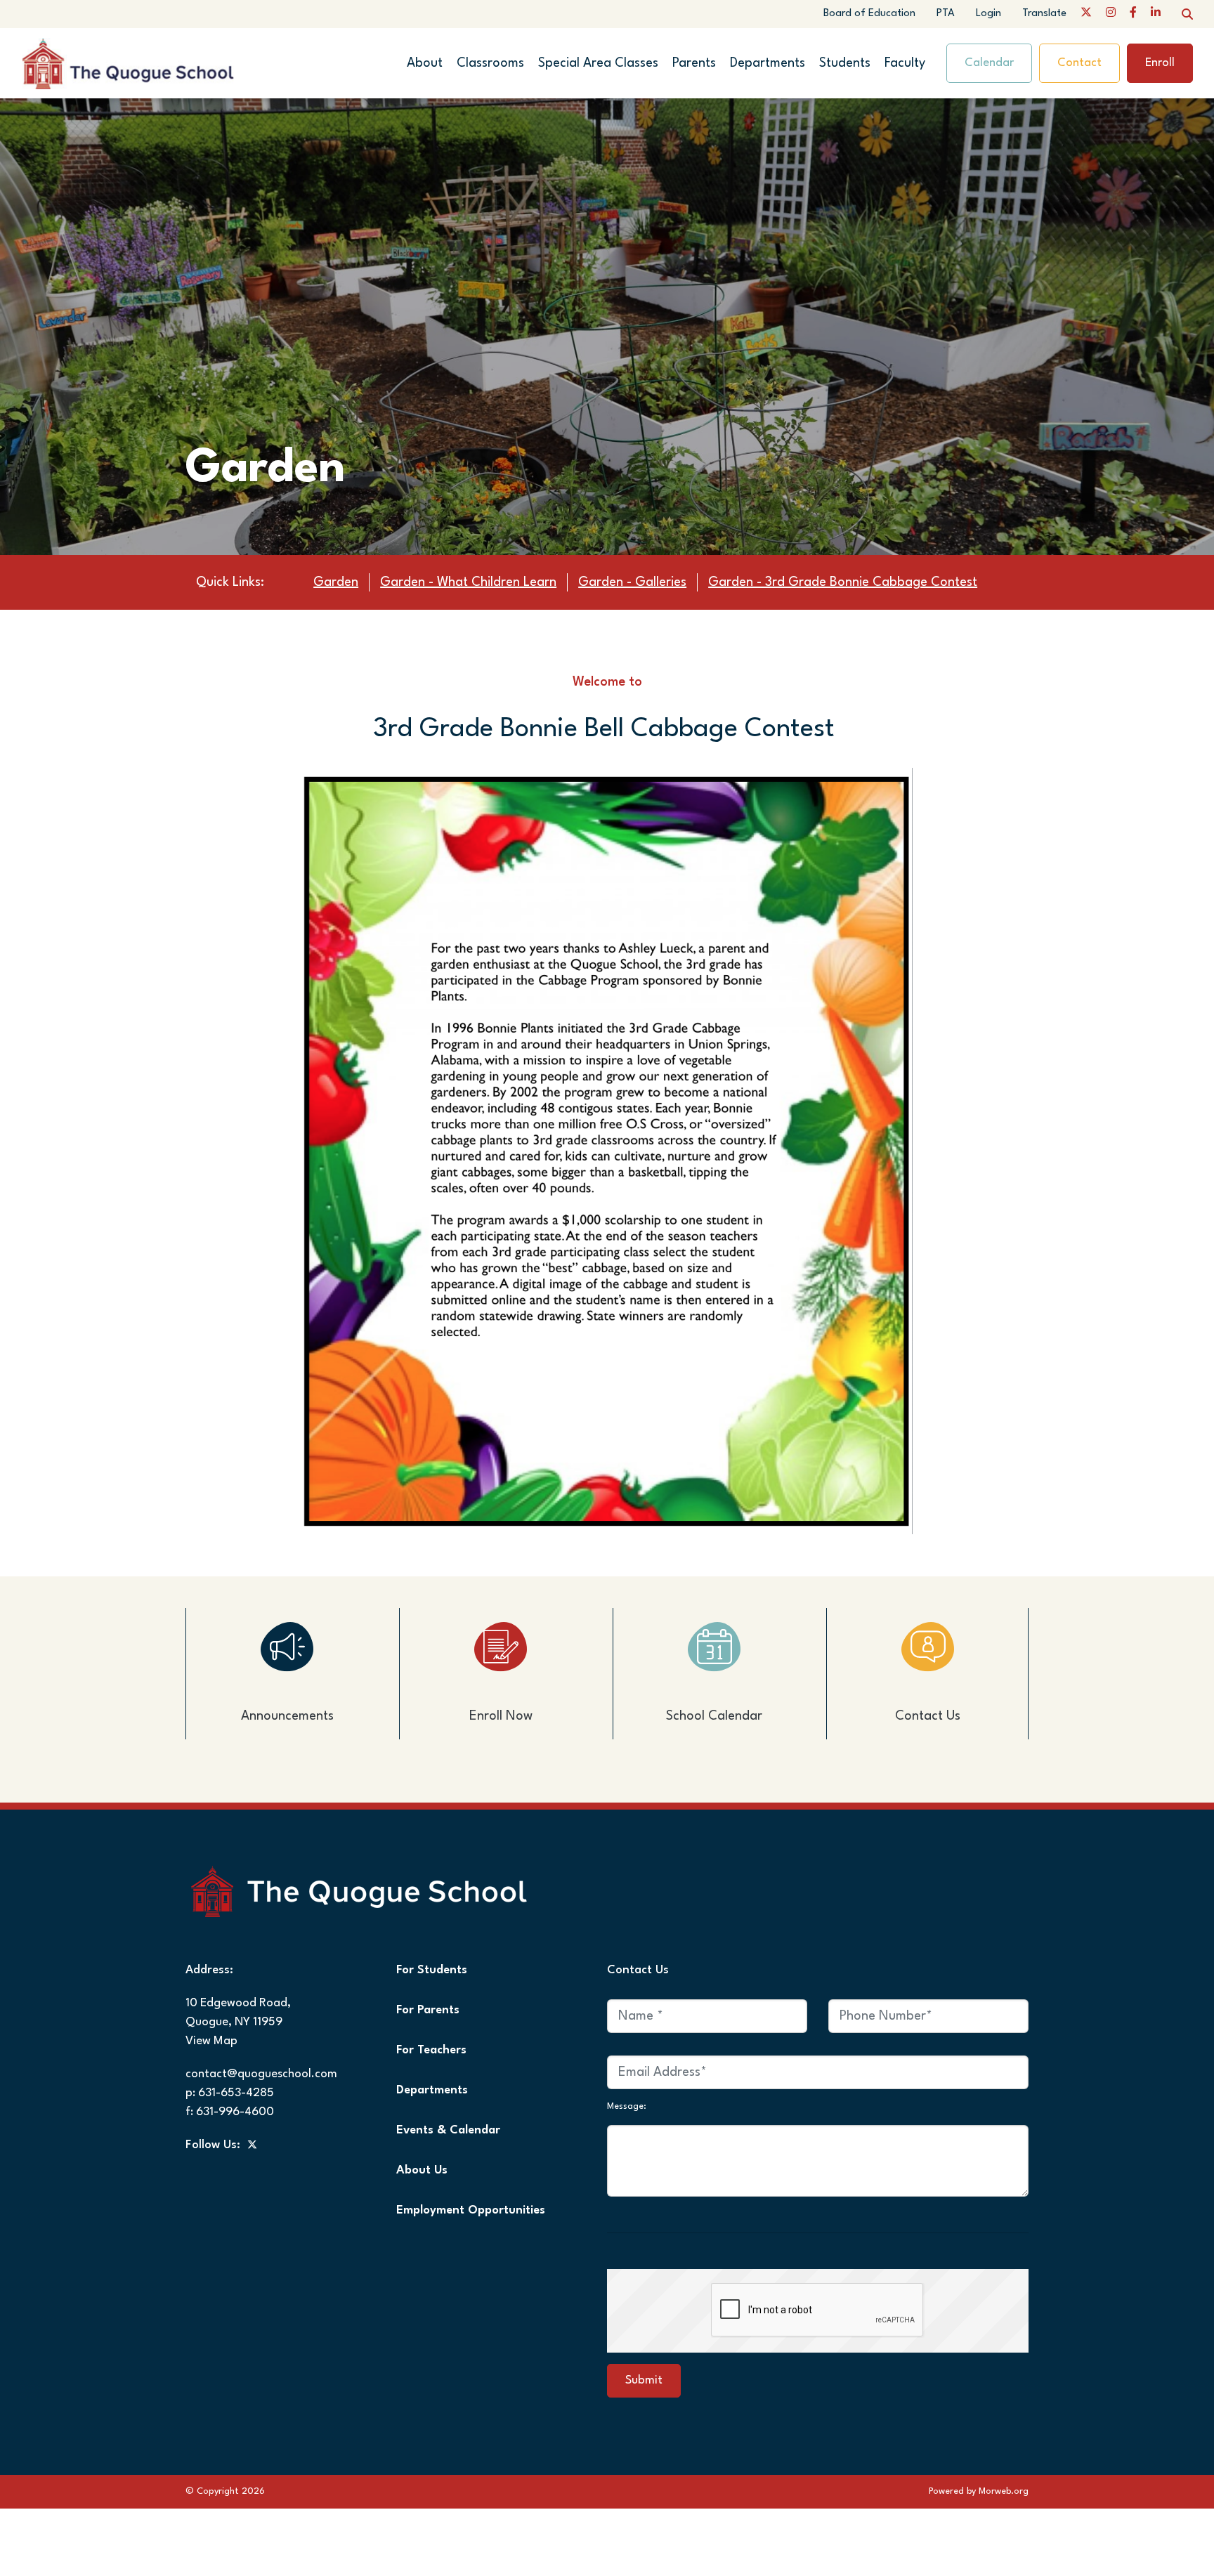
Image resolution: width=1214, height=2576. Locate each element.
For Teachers (431, 2050)
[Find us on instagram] (1111, 14)
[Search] (1187, 14)
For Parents (428, 2010)
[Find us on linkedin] (1156, 14)
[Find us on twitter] (1086, 14)
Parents (694, 63)
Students (845, 63)
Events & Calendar (448, 2130)
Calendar (989, 63)
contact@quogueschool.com (261, 2074)
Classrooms (490, 63)
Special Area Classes (598, 63)
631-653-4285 (236, 2093)
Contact (1079, 63)
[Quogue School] (153, 63)
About (425, 63)
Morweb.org (1004, 2491)
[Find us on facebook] (1133, 14)
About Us (422, 2170)
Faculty (905, 63)
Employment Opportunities (471, 2210)
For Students (432, 1970)
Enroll (1160, 63)
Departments (768, 63)
